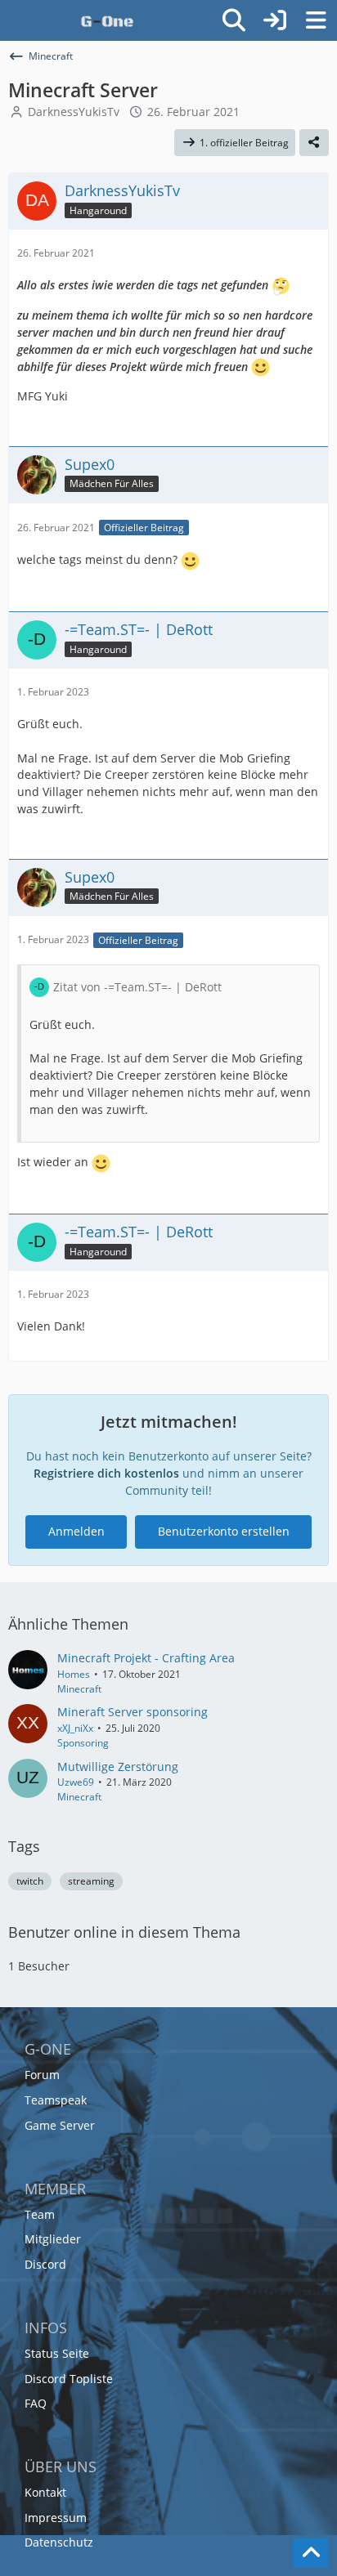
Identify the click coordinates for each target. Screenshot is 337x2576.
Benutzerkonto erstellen (224, 1531)
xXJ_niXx (75, 1728)
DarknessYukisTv (74, 112)
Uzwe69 (76, 1782)
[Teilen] (314, 143)
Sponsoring (83, 1743)
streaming (91, 1881)
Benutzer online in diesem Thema (124, 1932)
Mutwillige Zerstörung (118, 1767)
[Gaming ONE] (107, 20)
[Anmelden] (275, 20)
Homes (74, 1674)
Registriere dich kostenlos (106, 1473)
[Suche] (234, 20)
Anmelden (76, 1531)
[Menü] (316, 20)
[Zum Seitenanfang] (311, 2553)
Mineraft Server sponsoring (133, 1712)
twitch (30, 1881)
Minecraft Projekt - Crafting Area (146, 1658)
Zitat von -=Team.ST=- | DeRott (137, 987)
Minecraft (79, 1689)
